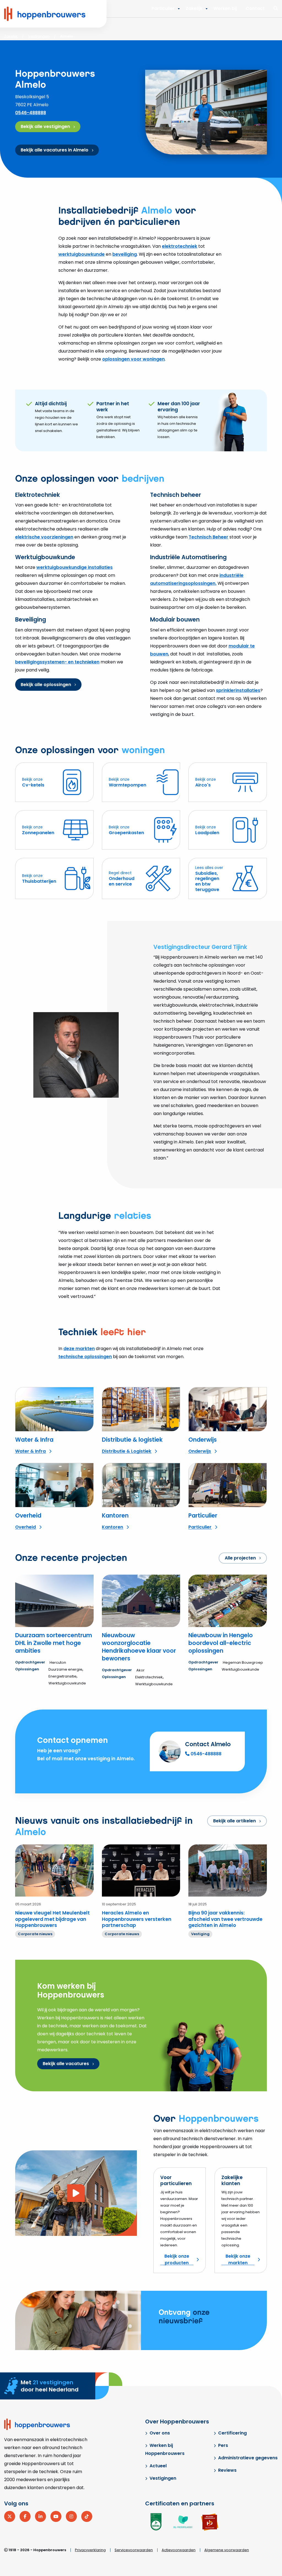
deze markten (79, 1349)
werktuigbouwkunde (82, 254)
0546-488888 (31, 113)
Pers (223, 2445)
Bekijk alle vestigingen (45, 126)
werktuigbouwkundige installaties (74, 567)
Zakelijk (194, 8)
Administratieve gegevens (248, 2458)
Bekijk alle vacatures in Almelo (55, 150)
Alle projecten (240, 1558)
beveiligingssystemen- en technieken (57, 662)
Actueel (158, 2466)
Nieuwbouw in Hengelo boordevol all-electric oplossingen (221, 1643)
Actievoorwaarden (179, 2550)
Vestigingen (163, 2478)
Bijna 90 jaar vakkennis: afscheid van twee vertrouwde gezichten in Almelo (225, 1919)
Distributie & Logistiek (127, 1451)
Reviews (227, 2470)
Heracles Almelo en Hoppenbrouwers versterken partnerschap (137, 1919)
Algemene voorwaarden (227, 2550)
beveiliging (125, 254)
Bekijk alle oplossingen (46, 685)
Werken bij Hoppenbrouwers (165, 2449)
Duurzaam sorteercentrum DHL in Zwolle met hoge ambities (54, 1643)
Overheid (28, 1515)
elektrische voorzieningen (44, 537)
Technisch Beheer (208, 537)
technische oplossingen (85, 1357)
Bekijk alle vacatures (66, 2064)
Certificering (232, 2433)
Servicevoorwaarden (134, 2550)
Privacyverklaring (90, 2550)
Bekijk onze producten (177, 2259)
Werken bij (225, 8)
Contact (255, 8)
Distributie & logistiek (132, 1440)
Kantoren (115, 1515)
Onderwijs (203, 1440)
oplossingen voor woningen (133, 359)
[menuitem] (195, 9)
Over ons (160, 2433)
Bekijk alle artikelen (234, 1821)
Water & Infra (34, 1440)
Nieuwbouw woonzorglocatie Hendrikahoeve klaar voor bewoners (139, 1647)
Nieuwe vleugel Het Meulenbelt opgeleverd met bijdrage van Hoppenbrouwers (52, 1919)
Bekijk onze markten (238, 2259)
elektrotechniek (180, 246)
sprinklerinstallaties (238, 690)
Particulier (163, 8)
